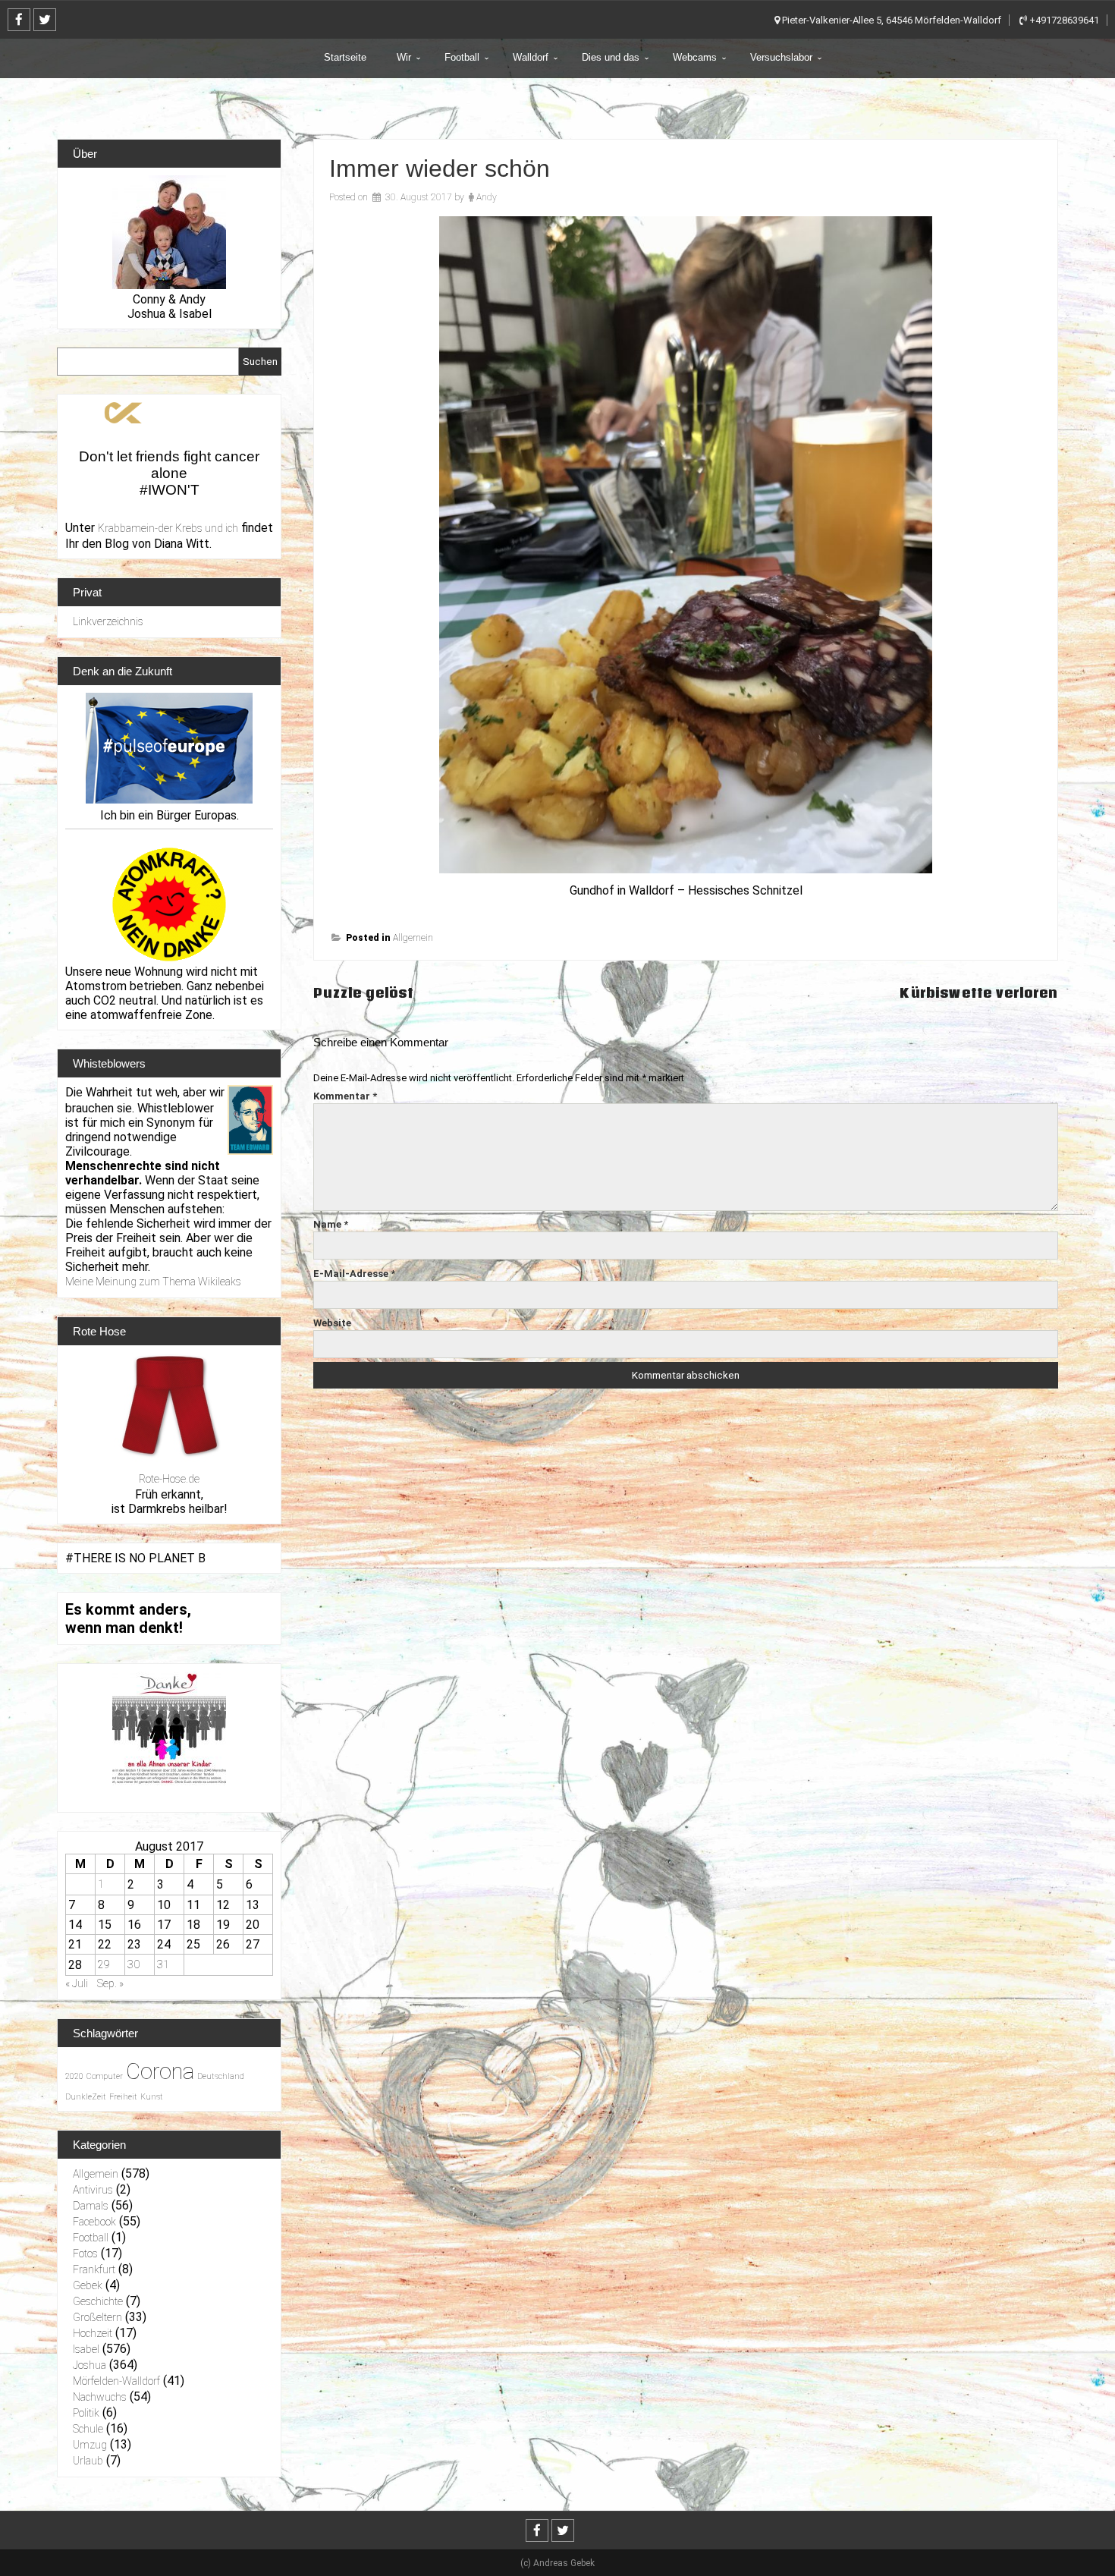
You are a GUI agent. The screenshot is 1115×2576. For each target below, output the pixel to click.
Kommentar (345, 1096)
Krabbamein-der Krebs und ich (168, 528)
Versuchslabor (781, 57)
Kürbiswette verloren (979, 993)
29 (104, 1964)
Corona (160, 2071)
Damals (91, 2206)
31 (163, 1964)
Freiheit (123, 2097)
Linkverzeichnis (108, 621)
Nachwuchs (100, 2397)
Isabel (86, 2349)
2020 (74, 2076)
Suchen (260, 362)
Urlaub (88, 2461)
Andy (487, 197)
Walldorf (531, 57)
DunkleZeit (86, 2097)
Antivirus (93, 2190)
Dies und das (611, 57)
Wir (404, 57)
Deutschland (221, 2076)
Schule (88, 2429)
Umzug (90, 2445)
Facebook (94, 2222)
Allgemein (413, 938)
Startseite (345, 57)
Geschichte (98, 2301)
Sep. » (110, 1983)
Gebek (88, 2285)
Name (331, 1224)
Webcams (695, 57)
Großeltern (97, 2317)
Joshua (90, 2365)
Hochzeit (93, 2333)
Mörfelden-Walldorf (116, 2381)
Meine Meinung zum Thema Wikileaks (153, 1282)
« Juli (77, 1983)
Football (462, 57)
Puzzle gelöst (363, 993)
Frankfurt (94, 2269)
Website (332, 1323)
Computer (105, 2076)
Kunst (152, 2097)
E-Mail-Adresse (354, 1274)
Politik (86, 2413)
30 (133, 1964)
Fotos (85, 2254)
